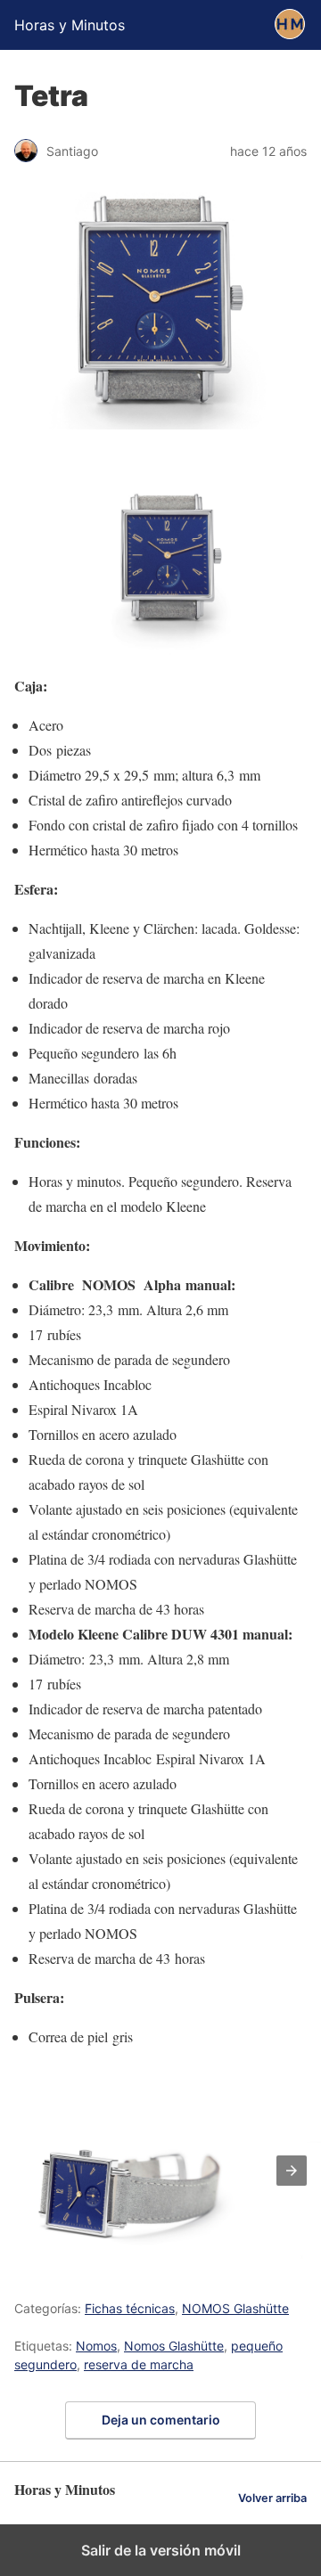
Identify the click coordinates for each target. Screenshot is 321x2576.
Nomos (96, 2346)
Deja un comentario (161, 2420)
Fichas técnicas (130, 2308)
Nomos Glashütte (174, 2346)
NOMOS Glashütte (235, 2308)
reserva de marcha (139, 2364)
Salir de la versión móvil (161, 2550)
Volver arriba (272, 2498)
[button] (292, 2171)
